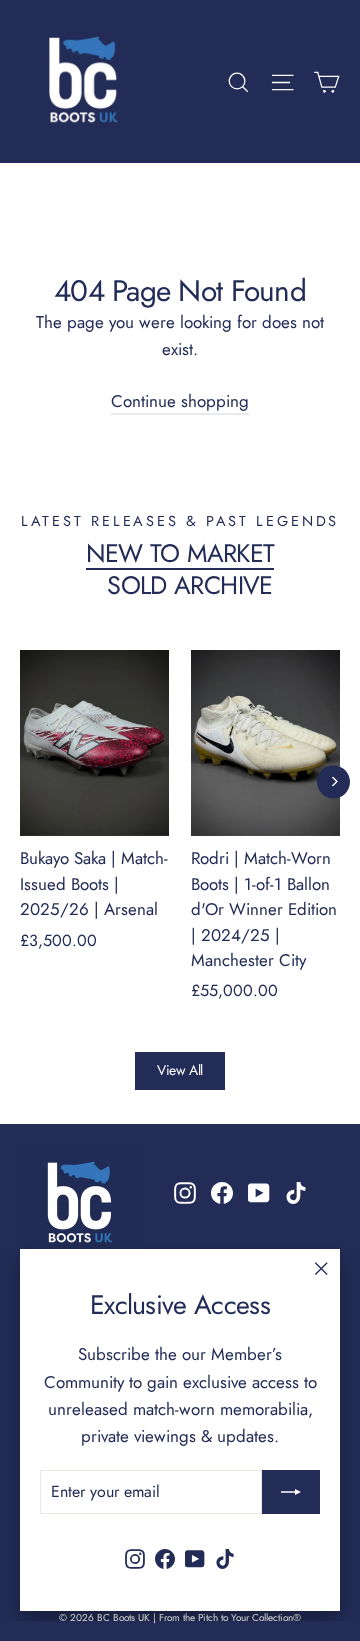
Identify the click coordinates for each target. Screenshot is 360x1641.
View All (180, 1070)
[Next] (333, 781)
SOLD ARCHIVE (189, 585)
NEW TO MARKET (180, 553)
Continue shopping (180, 401)
